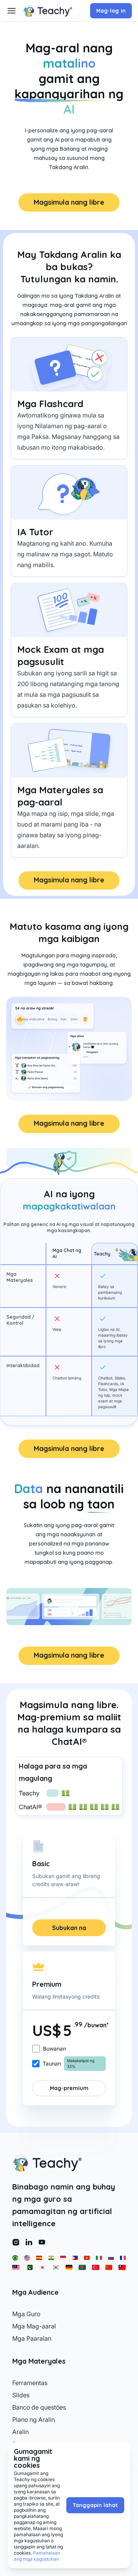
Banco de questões (39, 2407)
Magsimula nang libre (69, 202)
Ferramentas (30, 2383)
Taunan (52, 2063)
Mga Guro (26, 2314)
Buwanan (54, 2049)
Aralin (21, 2432)
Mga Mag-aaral (34, 2326)
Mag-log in (111, 11)
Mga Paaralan (32, 2338)
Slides (21, 2395)
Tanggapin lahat (95, 2505)
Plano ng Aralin (34, 2419)
